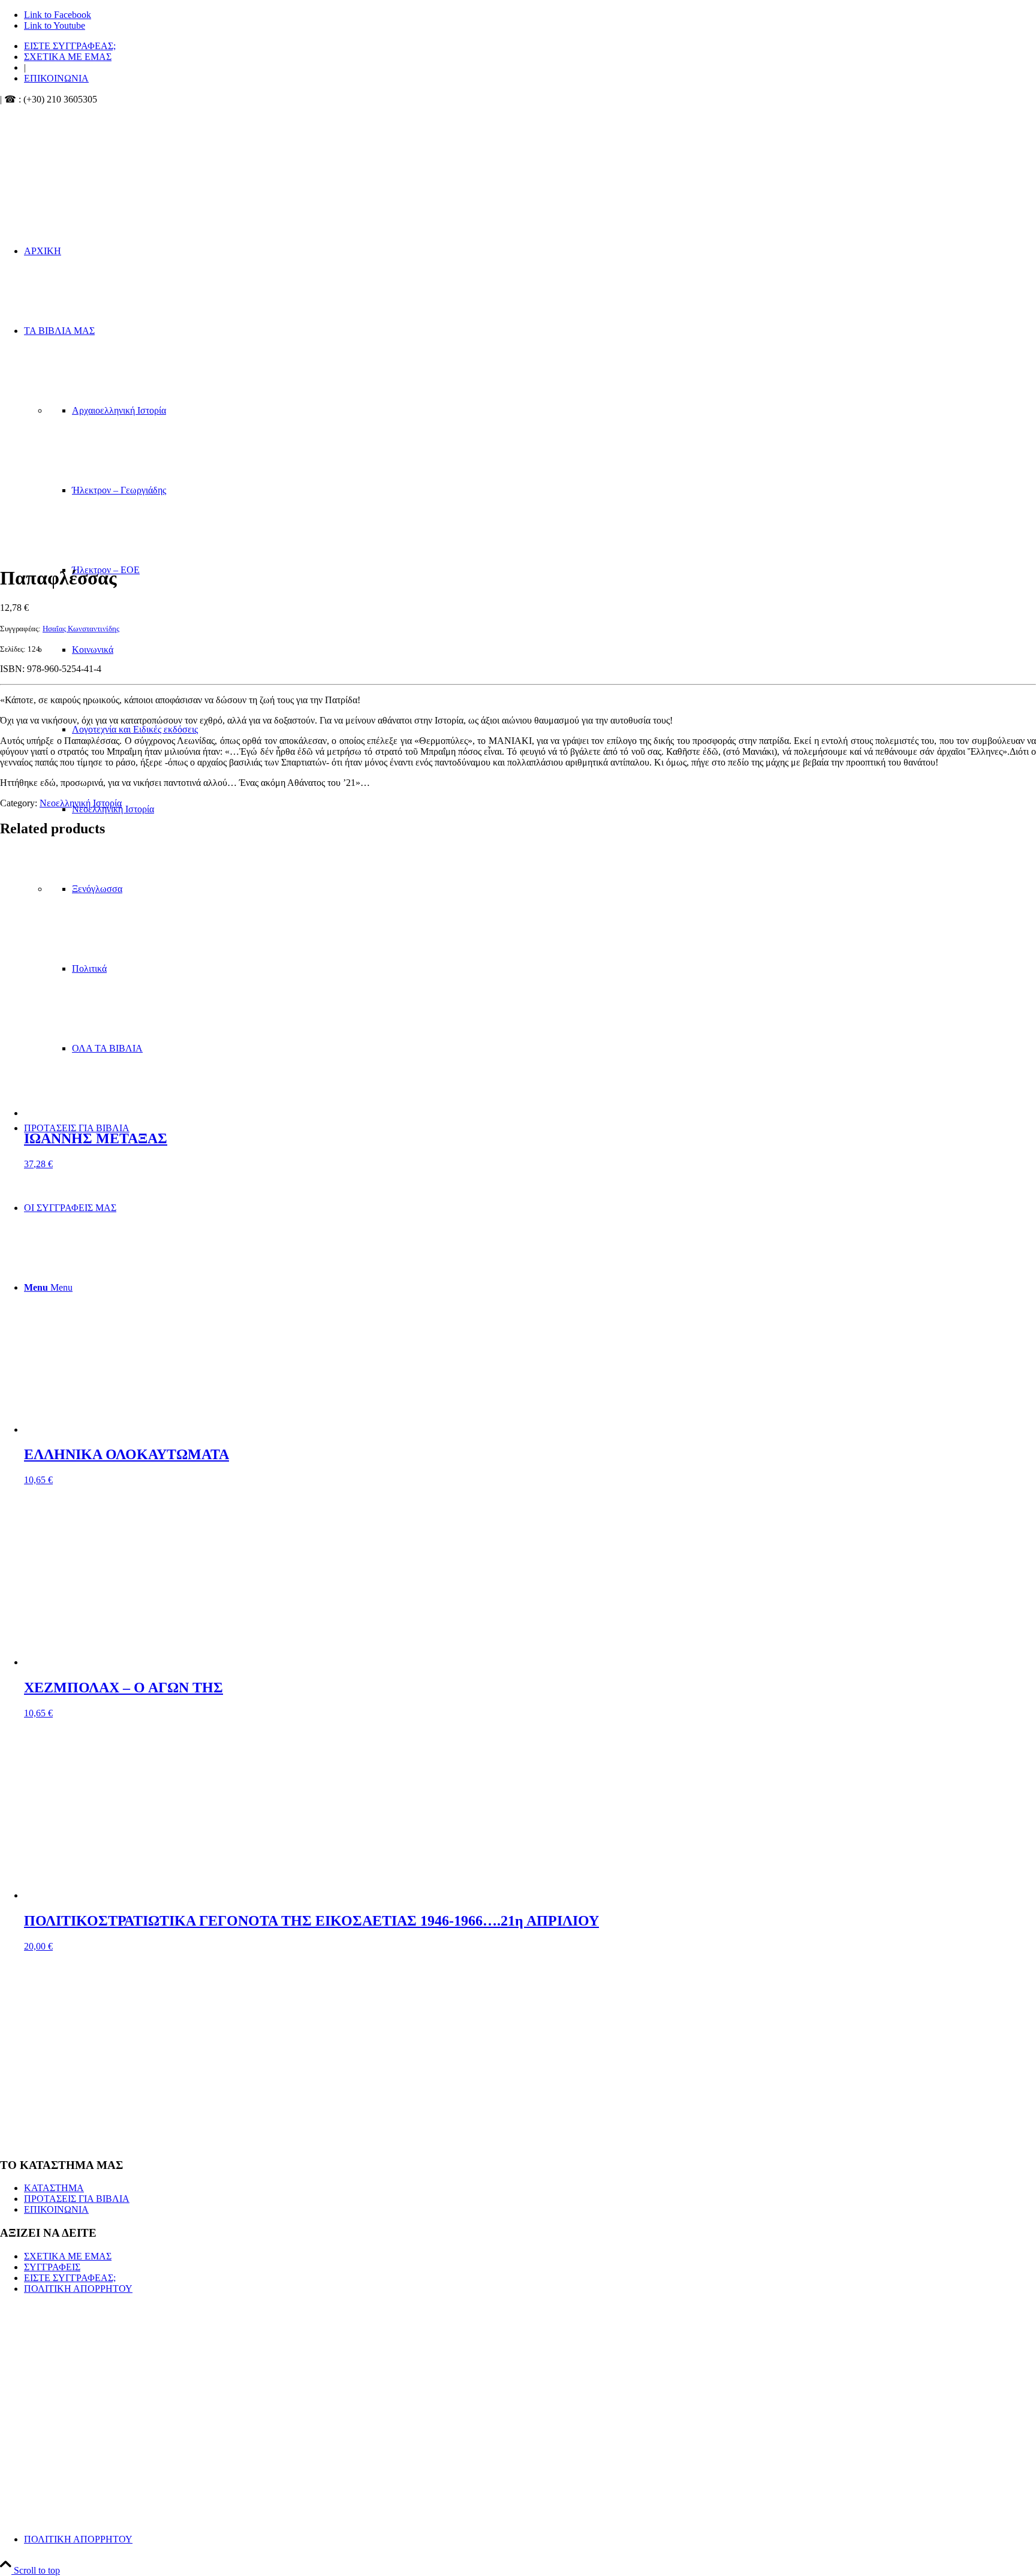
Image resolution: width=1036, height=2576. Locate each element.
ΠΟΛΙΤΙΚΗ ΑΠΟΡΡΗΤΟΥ (78, 2289)
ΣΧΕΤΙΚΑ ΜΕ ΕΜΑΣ (68, 57)
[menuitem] (530, 46)
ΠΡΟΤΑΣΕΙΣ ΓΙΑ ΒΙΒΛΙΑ (77, 2199)
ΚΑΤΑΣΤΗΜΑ (54, 2188)
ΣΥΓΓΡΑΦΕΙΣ (52, 2267)
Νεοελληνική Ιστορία (81, 803)
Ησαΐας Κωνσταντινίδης (81, 629)
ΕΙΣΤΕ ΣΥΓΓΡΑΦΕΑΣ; (70, 46)
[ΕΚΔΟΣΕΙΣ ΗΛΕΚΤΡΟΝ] (126, 162)
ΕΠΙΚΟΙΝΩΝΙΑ (56, 78)
